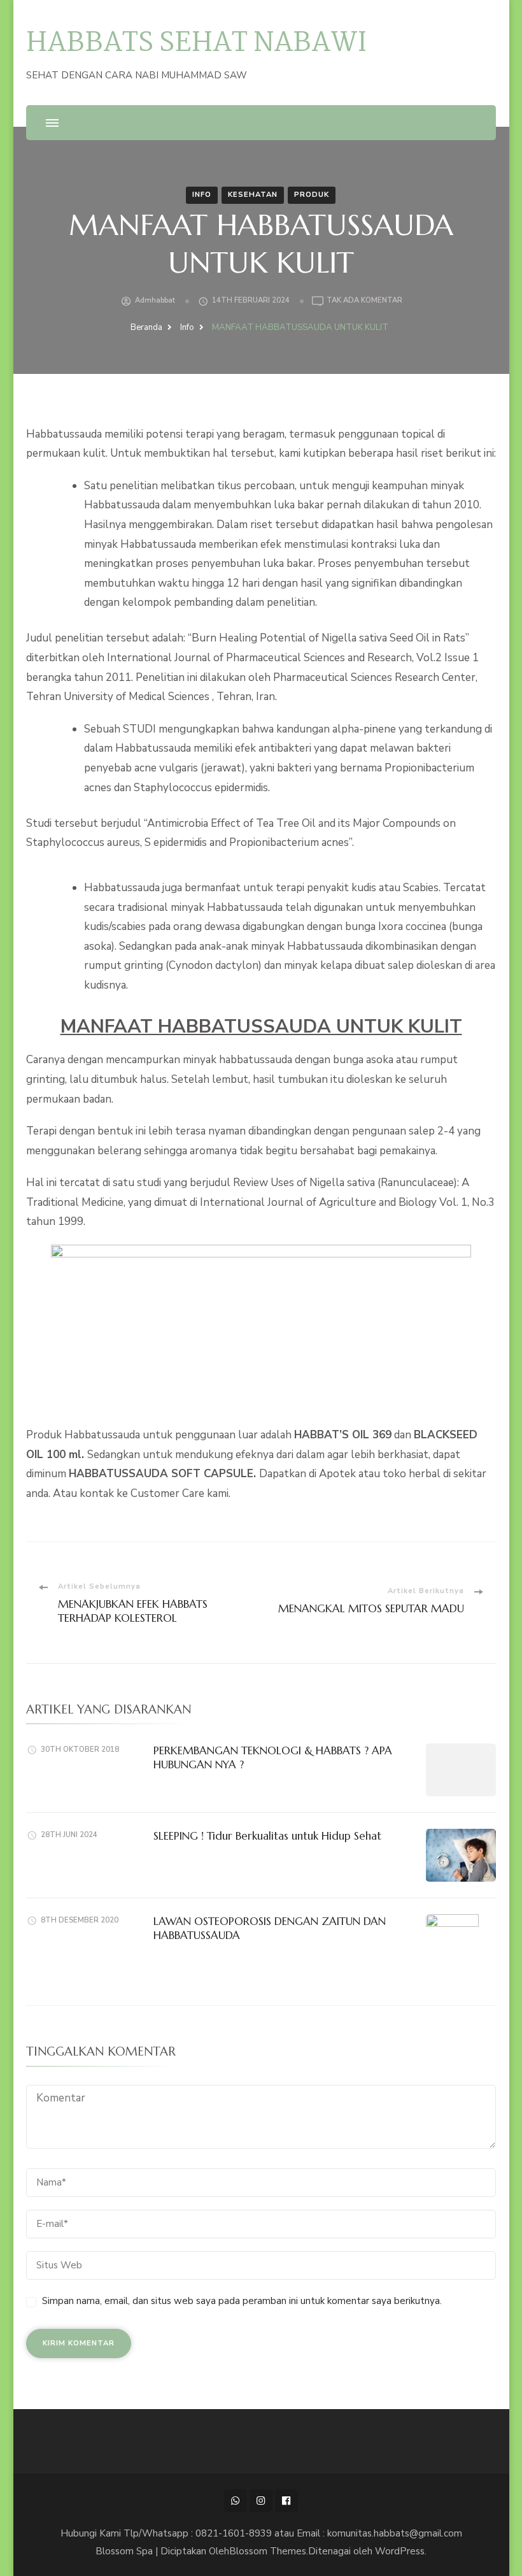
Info (202, 195)
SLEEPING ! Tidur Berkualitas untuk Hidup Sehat (267, 1836)
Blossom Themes (268, 2551)
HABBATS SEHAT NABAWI (196, 44)
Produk (312, 195)
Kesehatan (253, 195)
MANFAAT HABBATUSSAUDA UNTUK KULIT (261, 1026)
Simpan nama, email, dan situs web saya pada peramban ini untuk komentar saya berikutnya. (242, 2301)
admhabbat (155, 300)
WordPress (400, 2551)
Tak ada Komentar (364, 301)
